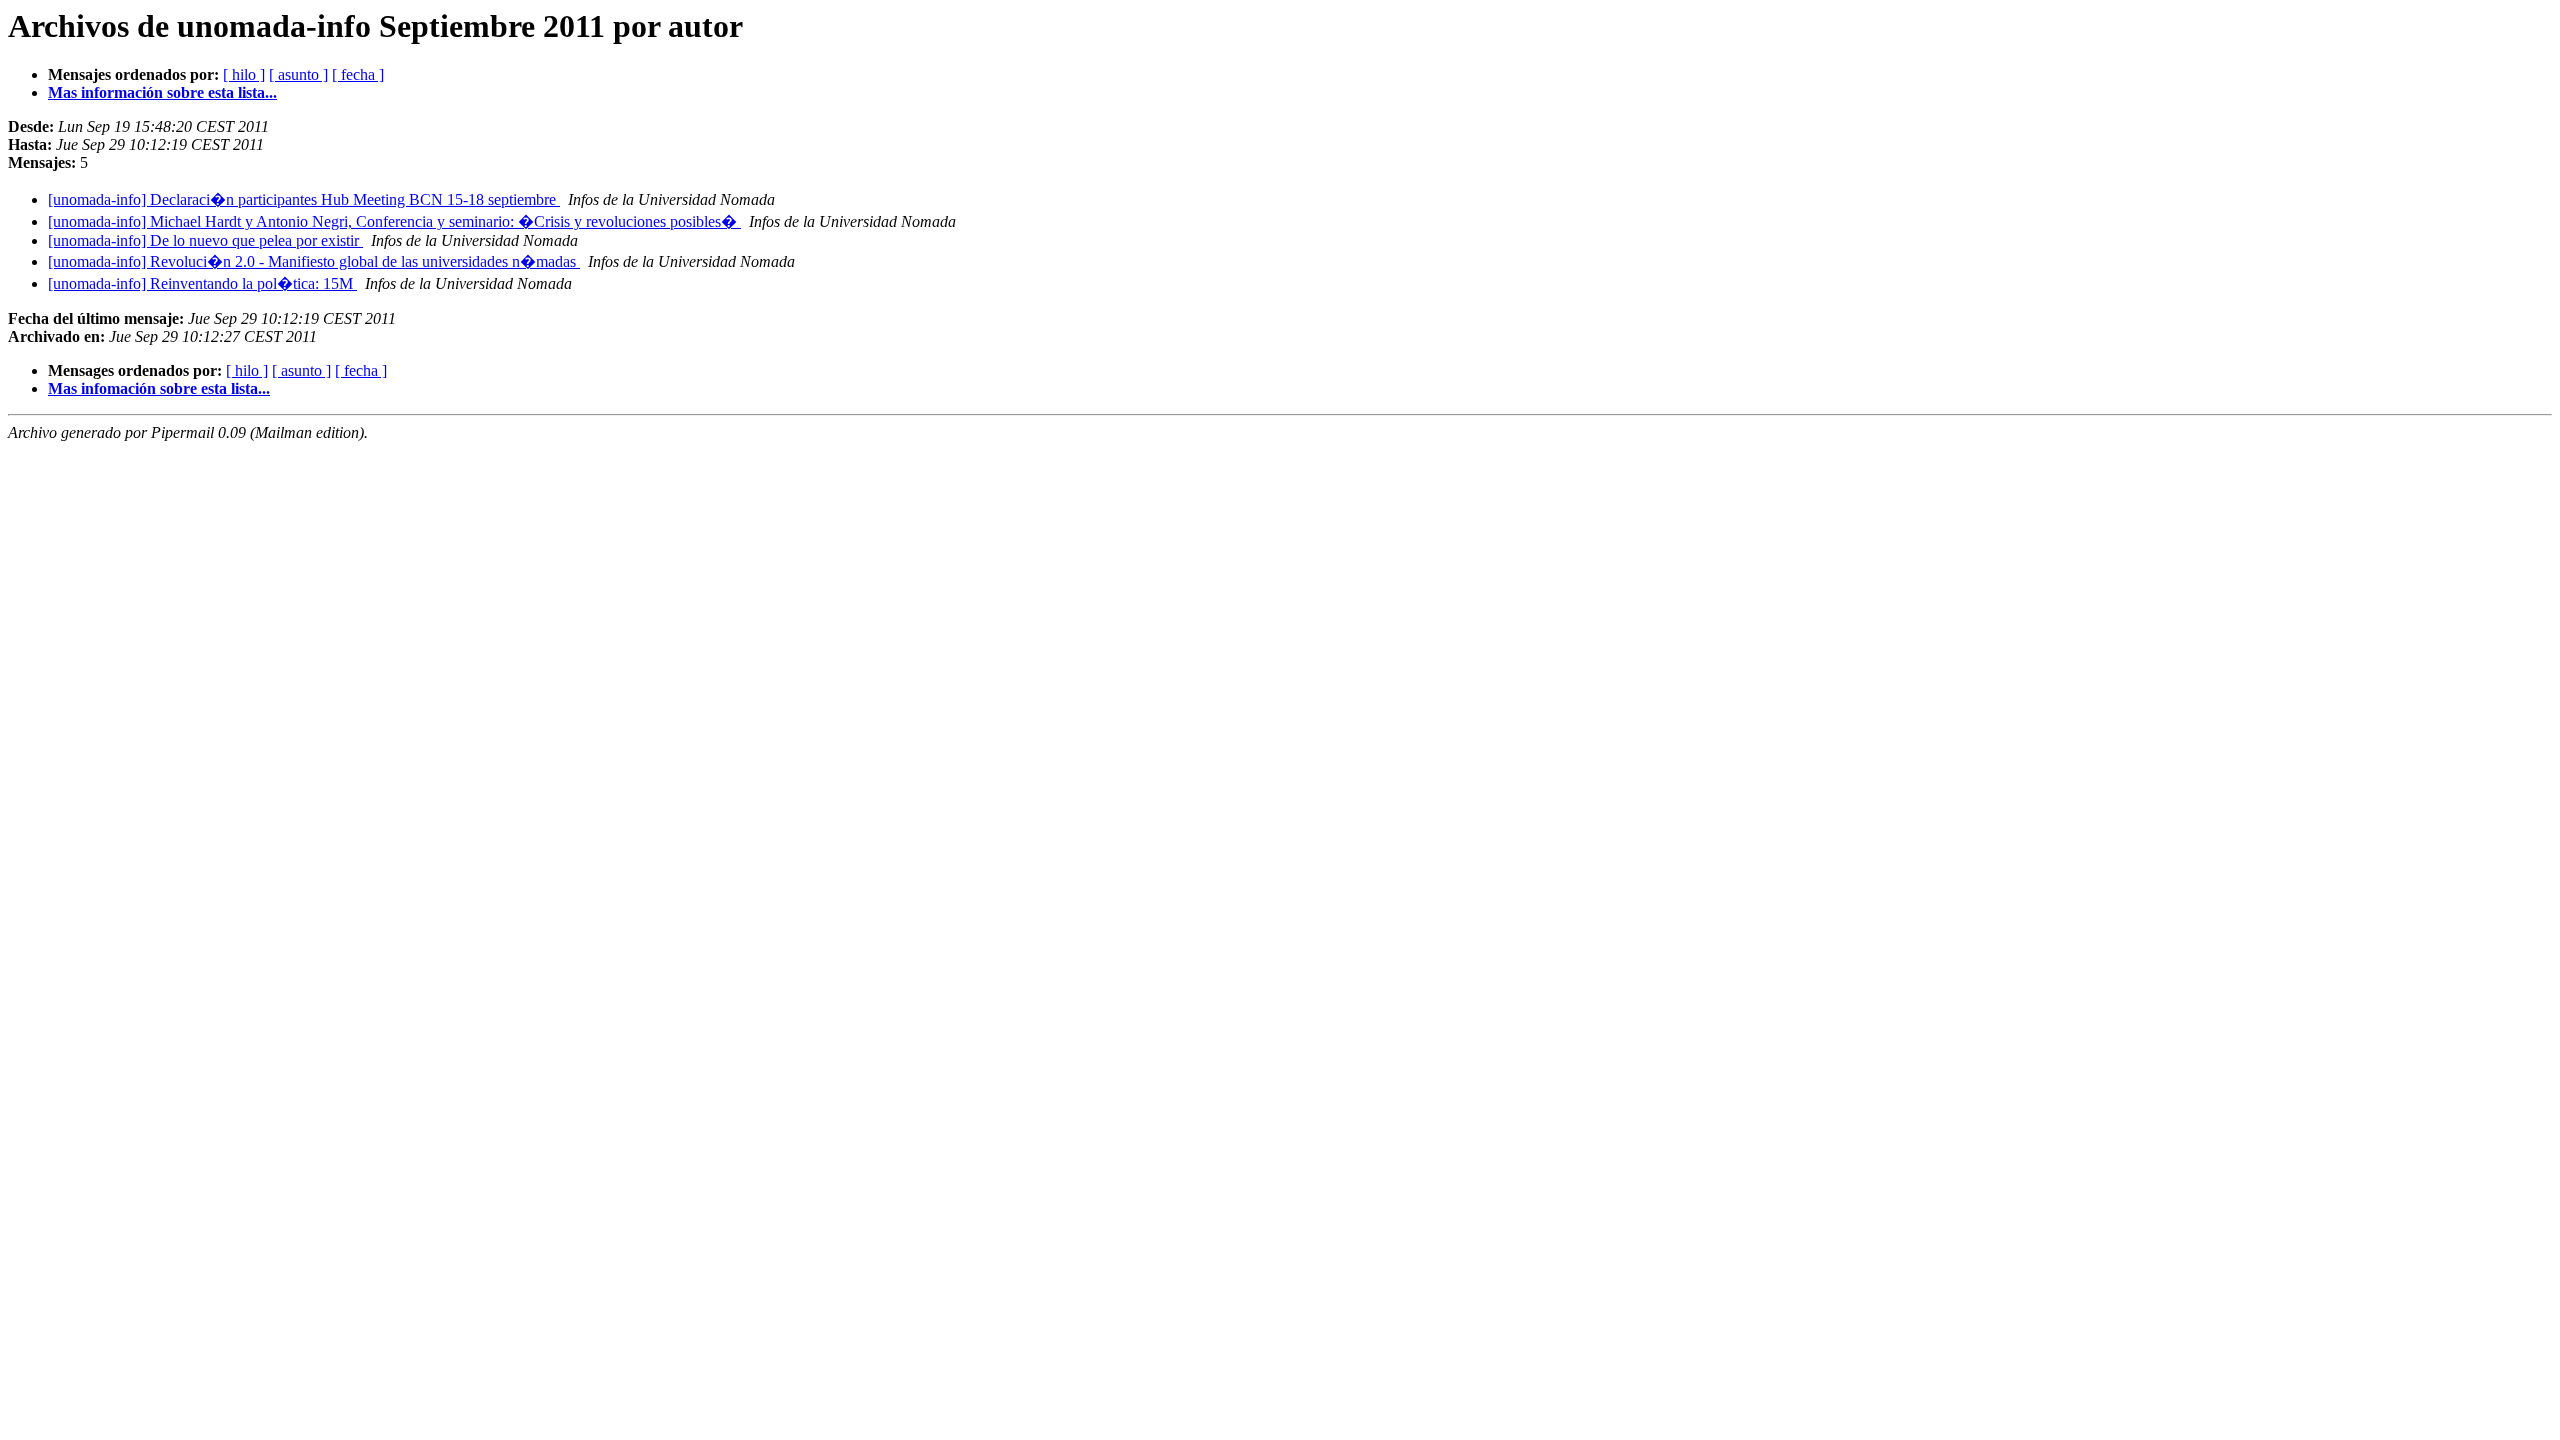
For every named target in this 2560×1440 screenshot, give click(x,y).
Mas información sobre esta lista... (162, 92)
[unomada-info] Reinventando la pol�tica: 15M (202, 283)
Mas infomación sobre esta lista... (159, 388)
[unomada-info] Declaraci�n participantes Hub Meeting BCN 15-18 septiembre (304, 199)
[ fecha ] (358, 74)
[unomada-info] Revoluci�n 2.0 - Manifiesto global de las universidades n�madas (314, 261)
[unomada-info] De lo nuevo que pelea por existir (205, 240)
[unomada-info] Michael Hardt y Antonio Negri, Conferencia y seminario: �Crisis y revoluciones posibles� (394, 221)
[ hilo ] (244, 74)
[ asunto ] (298, 74)
